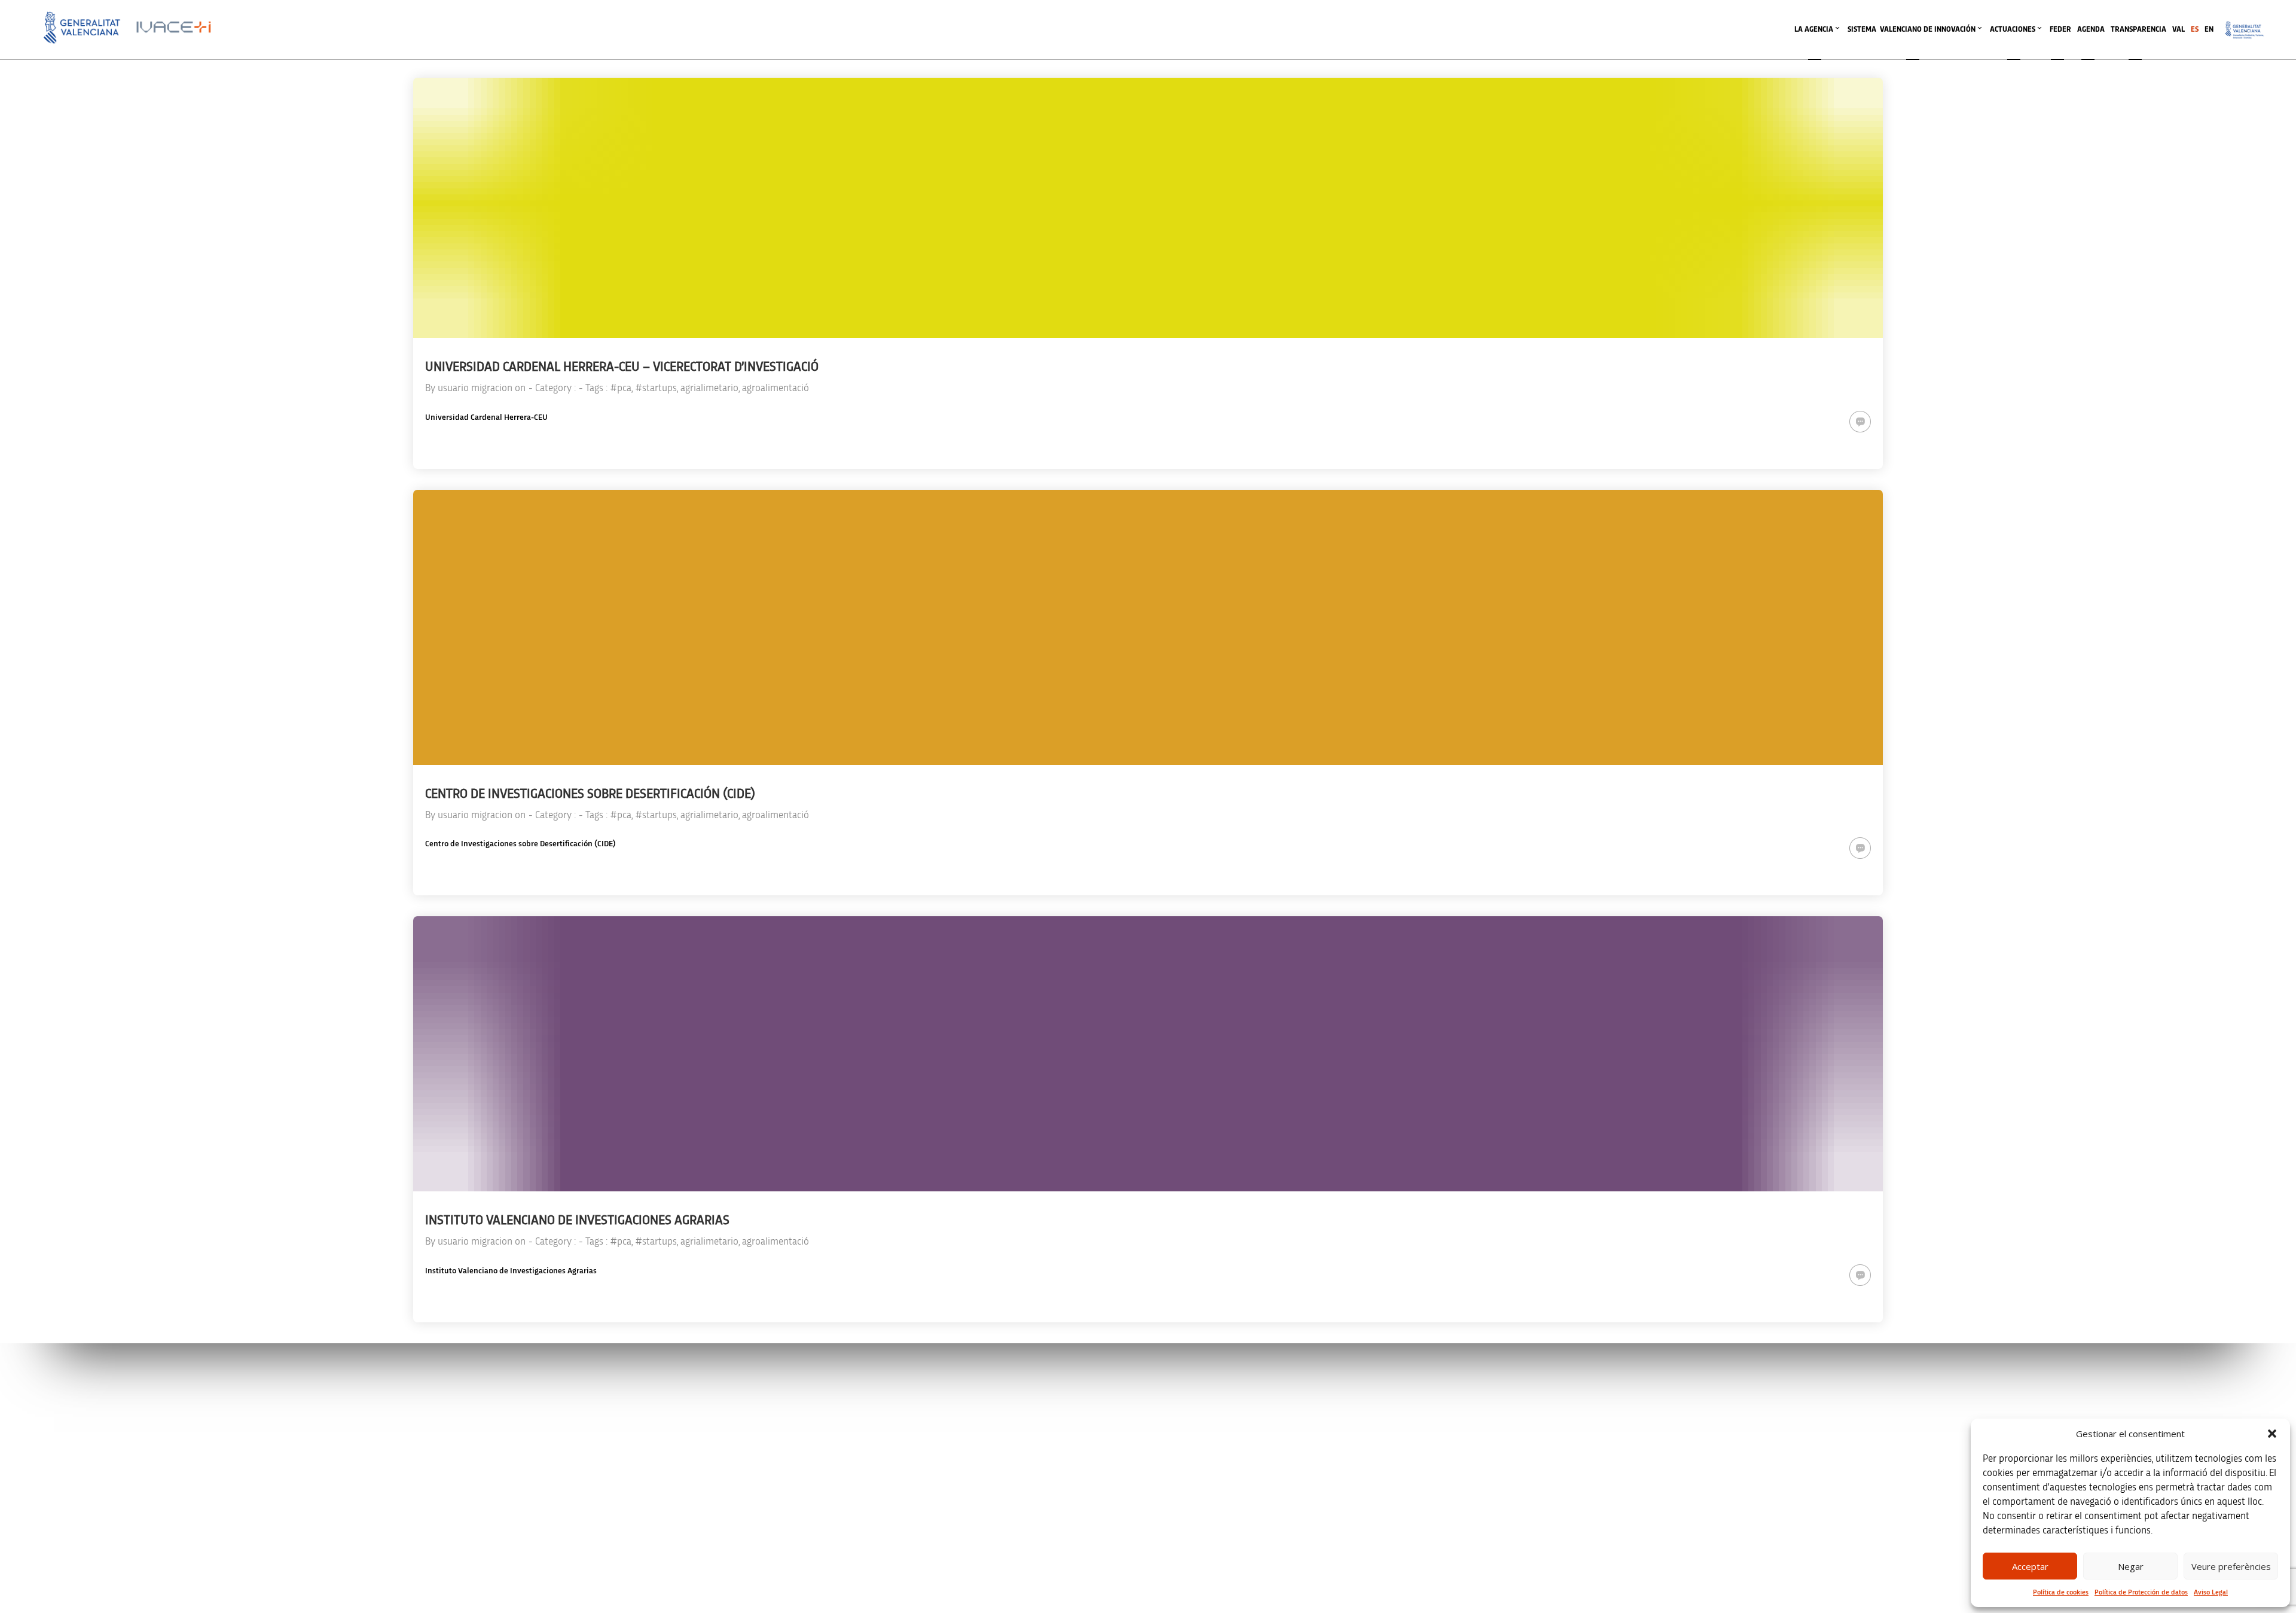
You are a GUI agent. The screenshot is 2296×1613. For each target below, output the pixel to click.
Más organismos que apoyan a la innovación (1256, 1580)
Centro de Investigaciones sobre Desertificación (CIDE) (520, 844)
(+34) (757, 1464)
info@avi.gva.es (752, 1414)
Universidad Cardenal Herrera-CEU (486, 417)
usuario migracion (475, 388)
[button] (2272, 1434)
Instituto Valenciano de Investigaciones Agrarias (511, 1271)
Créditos (1622, 1473)
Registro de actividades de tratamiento (1669, 1448)
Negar (2131, 1566)
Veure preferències (2231, 1566)
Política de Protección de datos (2141, 1592)
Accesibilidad (1630, 1498)
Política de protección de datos (1657, 1423)
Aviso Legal (2211, 1592)
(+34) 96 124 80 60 (756, 1515)
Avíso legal (1626, 1398)
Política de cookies (2061, 1592)
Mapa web (1626, 1524)
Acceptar (2030, 1566)
